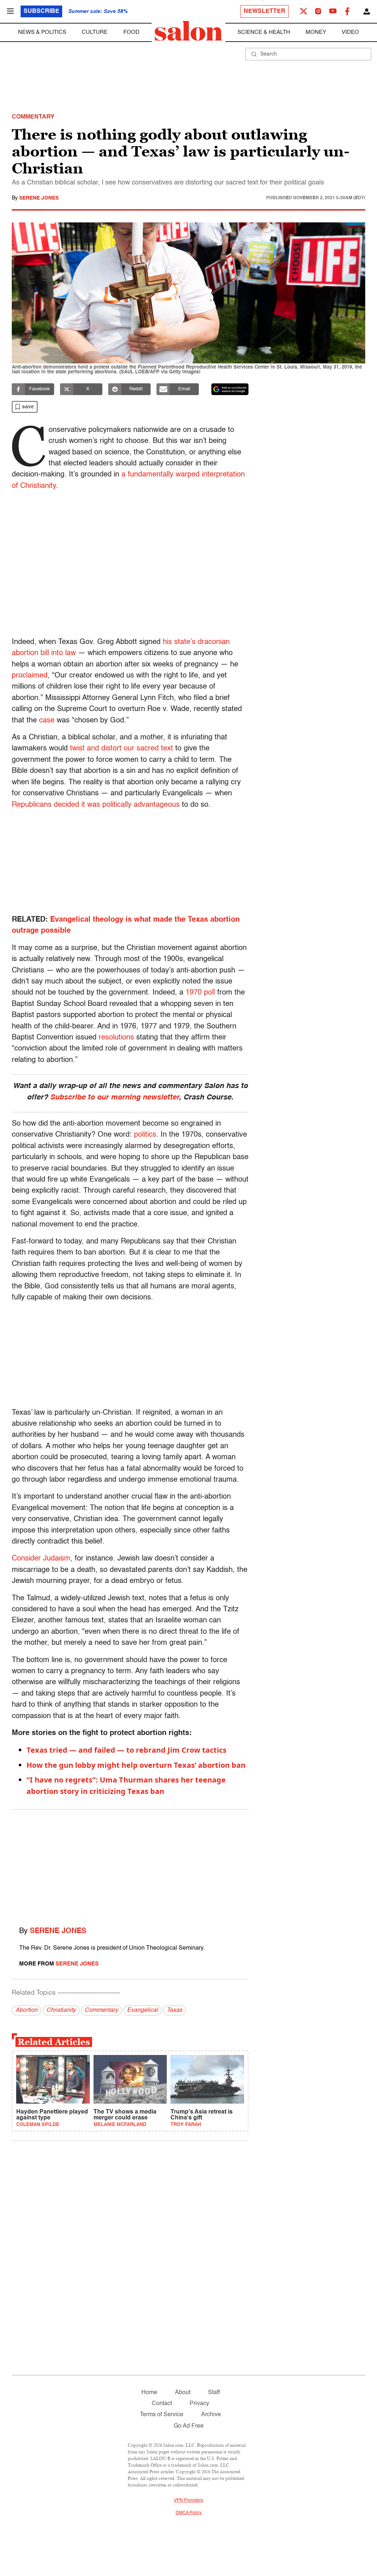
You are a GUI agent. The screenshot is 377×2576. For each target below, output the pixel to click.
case (47, 721)
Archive (211, 2415)
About (183, 2393)
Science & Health (264, 32)
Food (131, 32)
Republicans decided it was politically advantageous (96, 805)
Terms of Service (162, 2415)
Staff (214, 2393)
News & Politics (42, 32)
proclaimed (30, 676)
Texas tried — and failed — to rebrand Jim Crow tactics (126, 1750)
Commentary (101, 2010)
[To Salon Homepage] (188, 31)
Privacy (199, 2404)
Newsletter (265, 11)
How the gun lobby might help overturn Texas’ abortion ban (136, 1765)
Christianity (61, 2010)
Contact (162, 2404)
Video (350, 32)
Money (316, 32)
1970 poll (200, 993)
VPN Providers (188, 2501)
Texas (175, 2010)
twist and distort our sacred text (121, 749)
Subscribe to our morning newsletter (114, 1098)
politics (145, 1135)
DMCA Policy (189, 2513)
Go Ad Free (189, 2426)
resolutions (116, 1038)
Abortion (27, 2010)
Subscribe (41, 11)
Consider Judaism (41, 1559)
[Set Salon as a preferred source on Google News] (230, 389)
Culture (95, 32)
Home (149, 2393)
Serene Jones (39, 198)
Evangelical (142, 2010)
